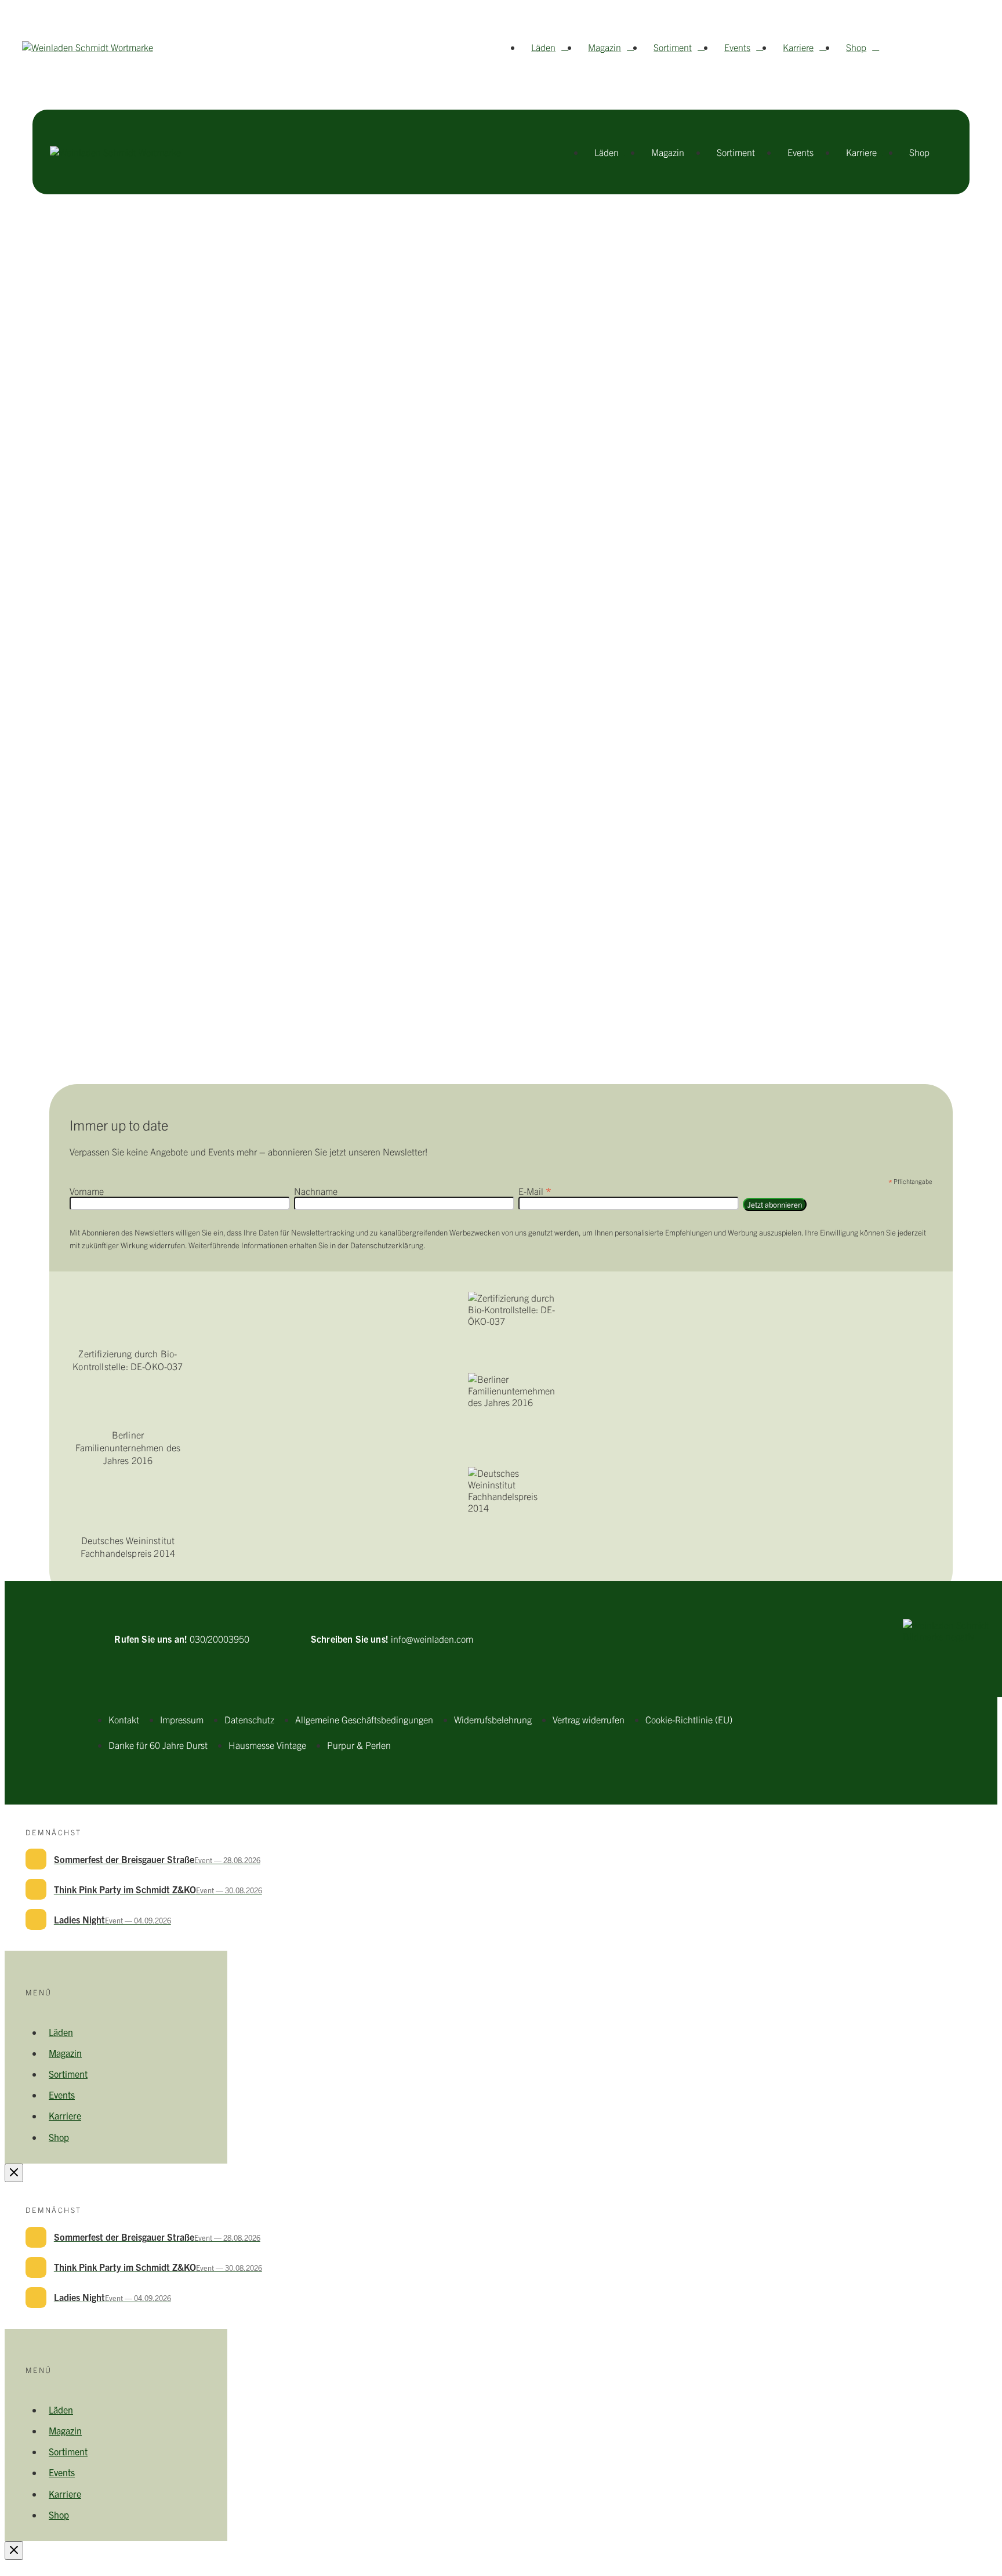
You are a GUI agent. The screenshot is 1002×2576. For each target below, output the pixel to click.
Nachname (316, 1191)
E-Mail (535, 1191)
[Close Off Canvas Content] (14, 2173)
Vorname (87, 1191)
